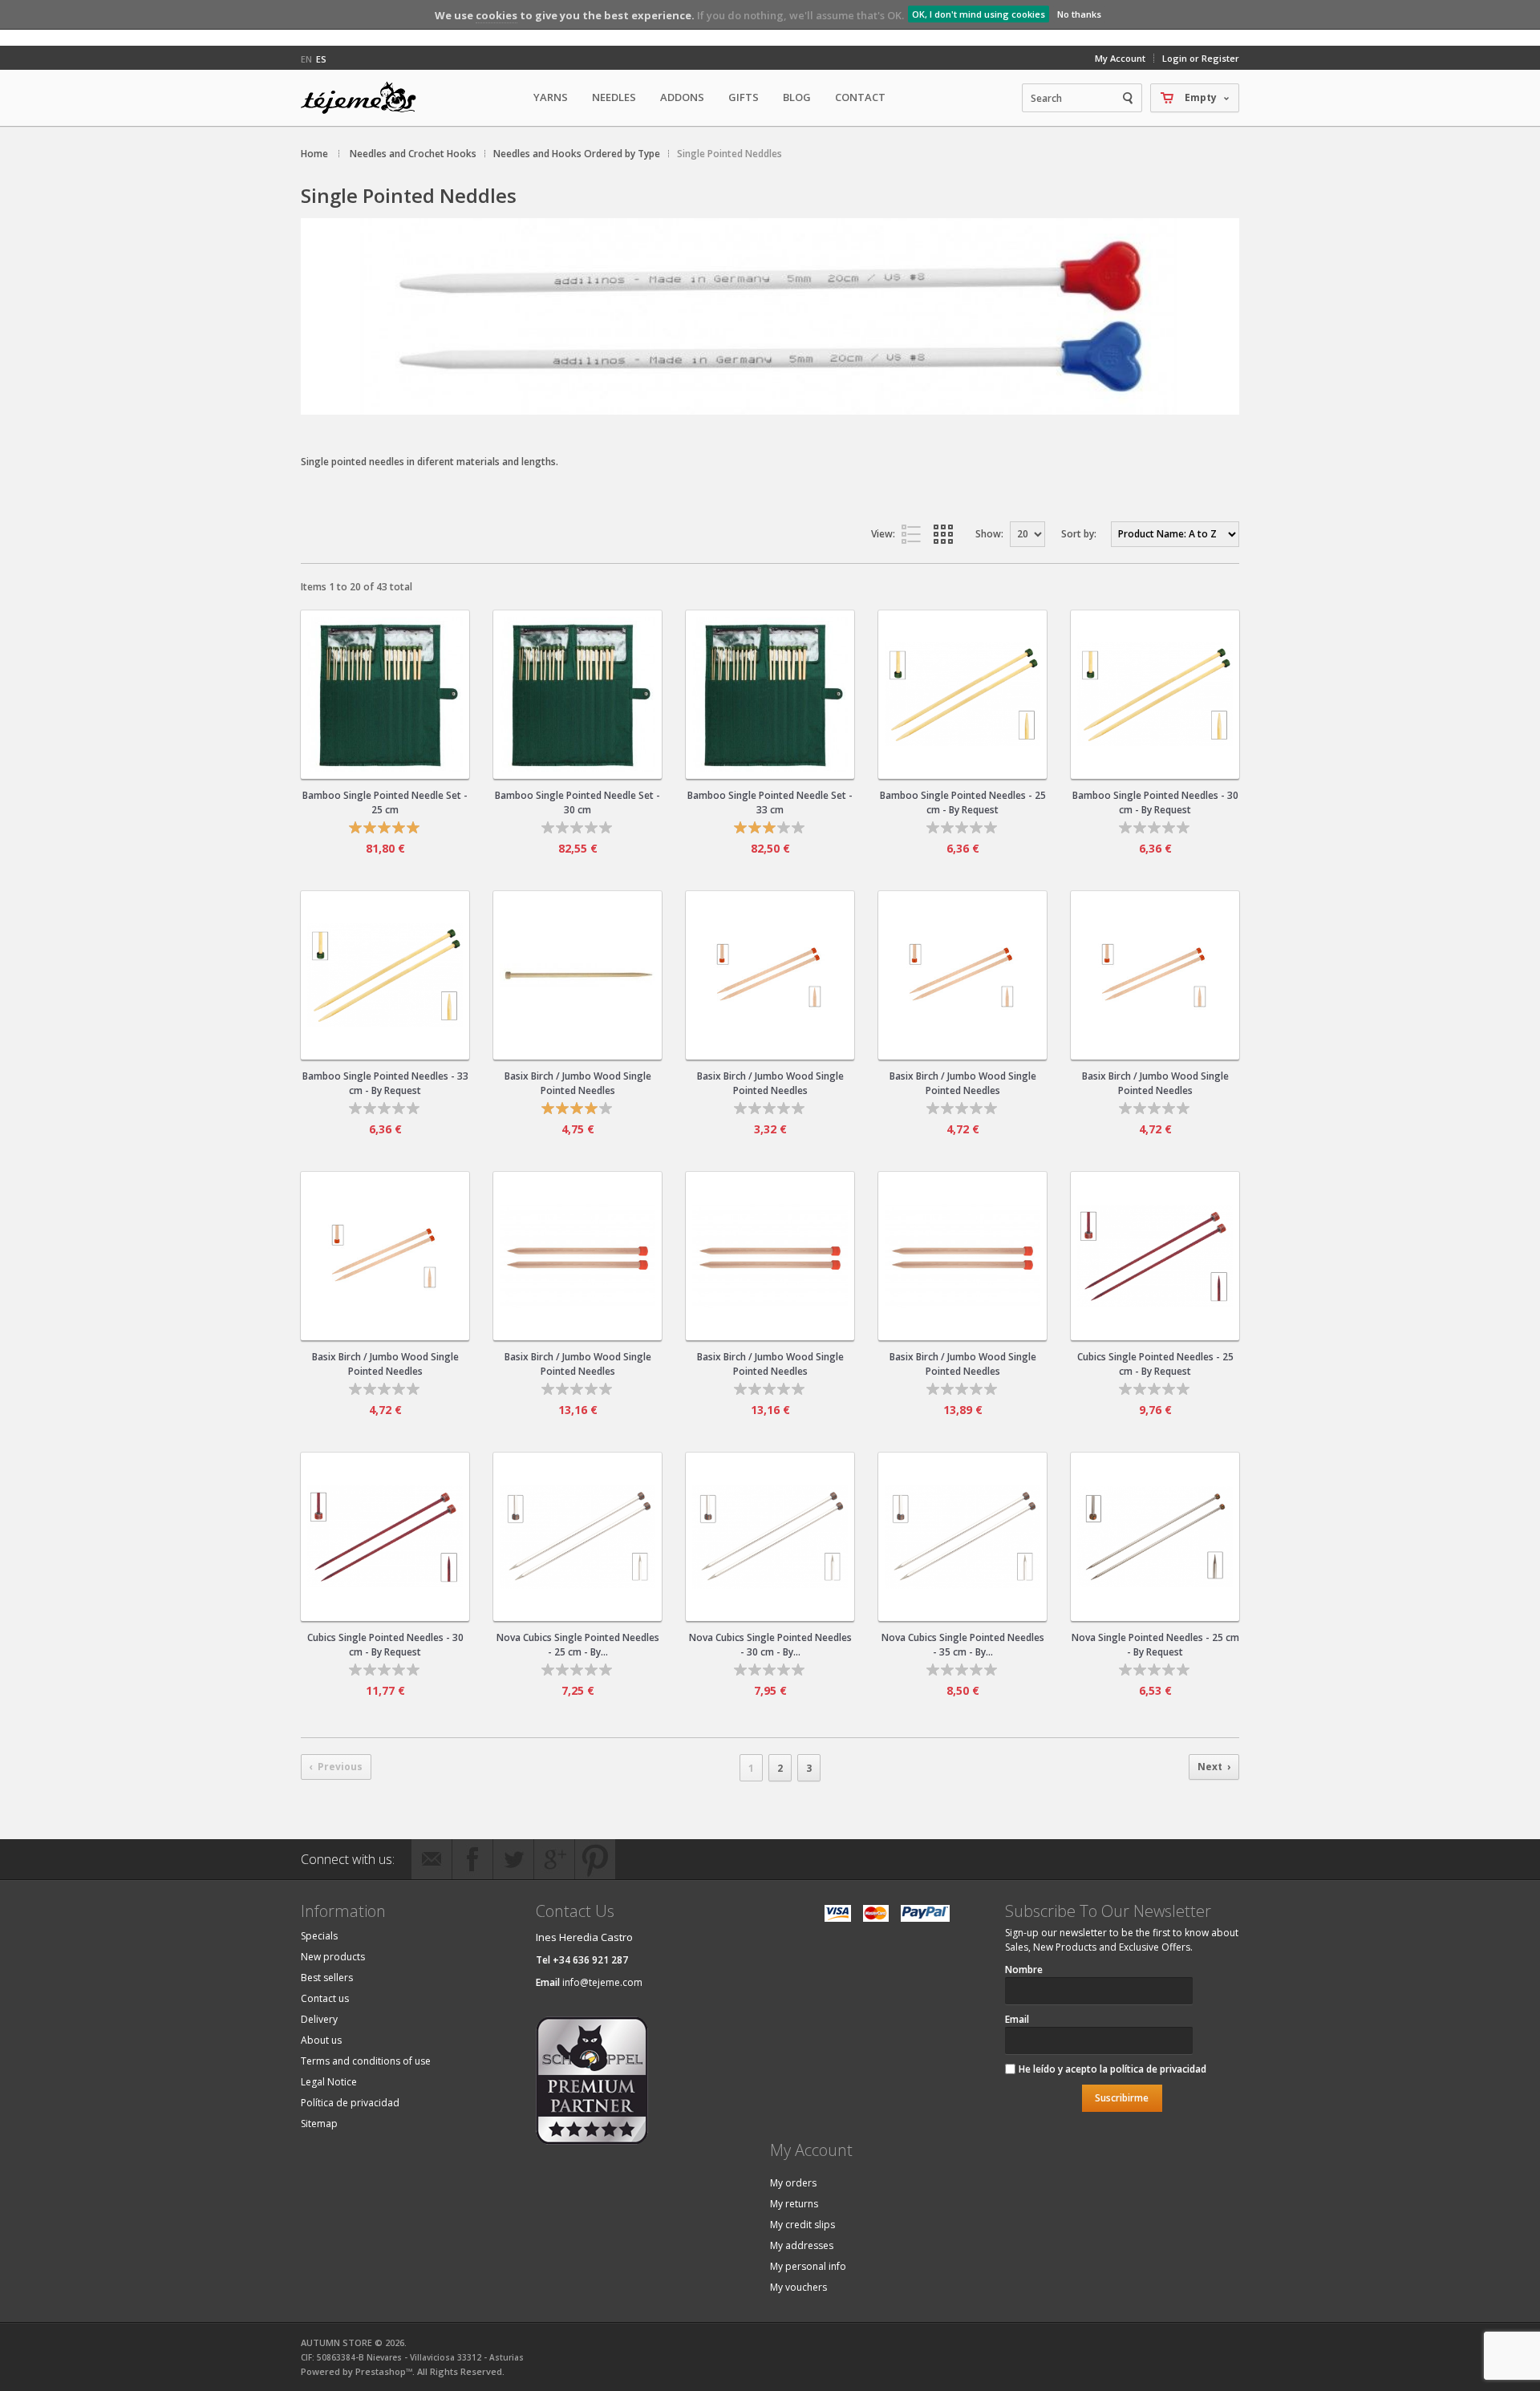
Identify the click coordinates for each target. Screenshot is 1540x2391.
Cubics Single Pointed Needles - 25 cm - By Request (1155, 1364)
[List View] (914, 534)
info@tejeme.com (602, 1982)
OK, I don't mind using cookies (979, 14)
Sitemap (319, 2124)
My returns (794, 2204)
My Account (1120, 58)
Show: (989, 534)
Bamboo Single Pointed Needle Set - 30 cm (577, 802)
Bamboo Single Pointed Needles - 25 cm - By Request (963, 802)
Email (1017, 2019)
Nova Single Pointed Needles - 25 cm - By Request (1155, 1645)
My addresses (802, 2245)
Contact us (325, 1998)
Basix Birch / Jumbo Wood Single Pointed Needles (578, 1083)
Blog (797, 97)
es (321, 59)
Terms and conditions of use (366, 2061)
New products (333, 1957)
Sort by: (1079, 534)
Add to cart (397, 680)
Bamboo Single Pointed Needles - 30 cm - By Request (1155, 802)
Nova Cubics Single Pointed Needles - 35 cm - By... (963, 1645)
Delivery (319, 2019)
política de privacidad (1158, 2069)
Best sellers (327, 1978)
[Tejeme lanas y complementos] (365, 98)
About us (321, 2040)
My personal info (808, 2266)
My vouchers (798, 2287)
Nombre (1024, 1970)
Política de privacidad (350, 2103)
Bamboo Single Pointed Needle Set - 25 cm (385, 802)
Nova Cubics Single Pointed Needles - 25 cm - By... (578, 1645)
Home (314, 154)
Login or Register (1201, 58)
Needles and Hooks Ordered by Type (577, 154)
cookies (496, 15)
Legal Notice (329, 2082)
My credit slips (802, 2225)
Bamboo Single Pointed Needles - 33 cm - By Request (385, 1083)
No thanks (1079, 14)
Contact (860, 97)
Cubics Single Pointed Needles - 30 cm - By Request (385, 1645)
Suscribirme (1122, 2098)
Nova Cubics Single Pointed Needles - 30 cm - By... (770, 1645)
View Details (385, 760)
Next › (1214, 1767)
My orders (793, 2183)
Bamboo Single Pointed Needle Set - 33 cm (770, 802)
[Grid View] (946, 534)
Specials (319, 1936)
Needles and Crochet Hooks (413, 154)
